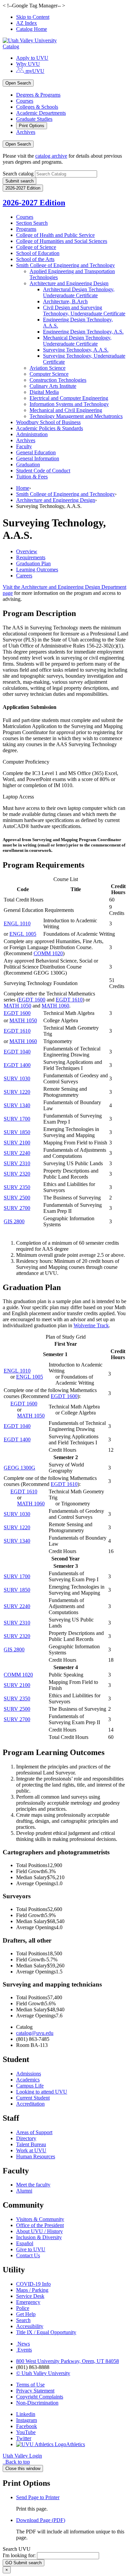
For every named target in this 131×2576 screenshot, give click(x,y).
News (24, 2344)
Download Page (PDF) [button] (41, 2520)
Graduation (28, 465)
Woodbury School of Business (48, 422)
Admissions (29, 2074)
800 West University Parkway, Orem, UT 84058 (68, 2361)
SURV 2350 (17, 1187)
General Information (38, 458)
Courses (25, 101)
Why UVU (28, 64)
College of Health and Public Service (55, 235)
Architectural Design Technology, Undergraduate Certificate (79, 292)
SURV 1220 (17, 1092)
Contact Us (28, 2255)
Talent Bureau (31, 2144)
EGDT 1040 (17, 1052)
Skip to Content (33, 17)
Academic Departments (41, 113)
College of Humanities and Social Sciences (62, 241)
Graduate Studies (34, 119)
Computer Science (49, 374)
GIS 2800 (14, 1221)
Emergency (28, 2302)
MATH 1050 (17, 1006)
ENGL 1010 (17, 923)
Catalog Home (32, 29)
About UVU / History (39, 2231)
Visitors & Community (40, 2219)
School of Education (38, 253)
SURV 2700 (17, 1208)
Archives (26, 132)
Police (23, 2308)
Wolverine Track (91, 1325)
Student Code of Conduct (43, 471)
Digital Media (44, 392)
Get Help (26, 2314)
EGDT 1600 (32, 1000)
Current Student (33, 2098)
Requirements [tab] (31, 557)
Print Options (32, 126)
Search (23, 2320)
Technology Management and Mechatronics (76, 416)
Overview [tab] (27, 551)
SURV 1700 (17, 1119)
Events (25, 2350)
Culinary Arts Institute (53, 386)
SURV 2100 (17, 1143)
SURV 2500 (17, 1198)
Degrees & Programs (38, 95)
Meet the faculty (33, 2185)
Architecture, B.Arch (65, 301)
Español (25, 2243)
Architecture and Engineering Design (69, 283)
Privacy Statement (35, 2391)
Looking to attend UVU (42, 2092)
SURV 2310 (17, 1163)
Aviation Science (48, 368)
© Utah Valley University (43, 2373)
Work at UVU (31, 2150)
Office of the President (40, 2225)
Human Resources (36, 2156)
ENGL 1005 (23, 934)
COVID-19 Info (33, 2284)
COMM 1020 (48, 953)
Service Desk (30, 2296)
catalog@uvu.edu (35, 2033)
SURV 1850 (17, 1132)
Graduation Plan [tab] (33, 563)
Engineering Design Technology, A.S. (83, 332)
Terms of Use (30, 2385)
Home (23, 488)
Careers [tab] (24, 576)
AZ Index (27, 23)
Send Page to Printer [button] (38, 2497)
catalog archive (51, 156)
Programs (26, 229)
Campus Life (30, 2086)
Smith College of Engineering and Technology (65, 265)
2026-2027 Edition (34, 203)
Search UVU (17, 2549)
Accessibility (30, 2326)
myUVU (34, 71)
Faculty (24, 446)
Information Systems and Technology (69, 404)
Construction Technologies (58, 380)
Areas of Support (34, 2132)
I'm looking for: (19, 2555)
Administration (32, 434)
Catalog (11, 46)
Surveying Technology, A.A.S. (76, 350)
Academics (28, 2080)
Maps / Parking (32, 2290)
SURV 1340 (17, 1105)
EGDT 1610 (69, 1000)
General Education (36, 452)
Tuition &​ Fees (32, 477)
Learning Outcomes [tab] (37, 570)
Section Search (32, 223)
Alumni (24, 2191)
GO (24, 2563)
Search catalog (18, 174)
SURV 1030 (17, 1078)
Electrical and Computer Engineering (69, 398)
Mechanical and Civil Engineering (66, 410)
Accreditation (30, 2104)
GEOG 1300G (19, 1468)
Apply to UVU (32, 58)
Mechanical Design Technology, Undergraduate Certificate (77, 341)
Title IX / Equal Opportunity (46, 2332)
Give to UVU (31, 2249)
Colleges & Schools (37, 107)
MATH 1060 (55, 1006)
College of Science (36, 247)
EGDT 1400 (17, 1065)
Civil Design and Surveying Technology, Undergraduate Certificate (84, 311)
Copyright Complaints (40, 2397)
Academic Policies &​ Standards (50, 428)
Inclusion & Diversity (39, 2237)
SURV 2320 (17, 1174)
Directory (26, 2138)
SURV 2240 (17, 1153)
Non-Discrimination (37, 2403)
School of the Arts (35, 259)
